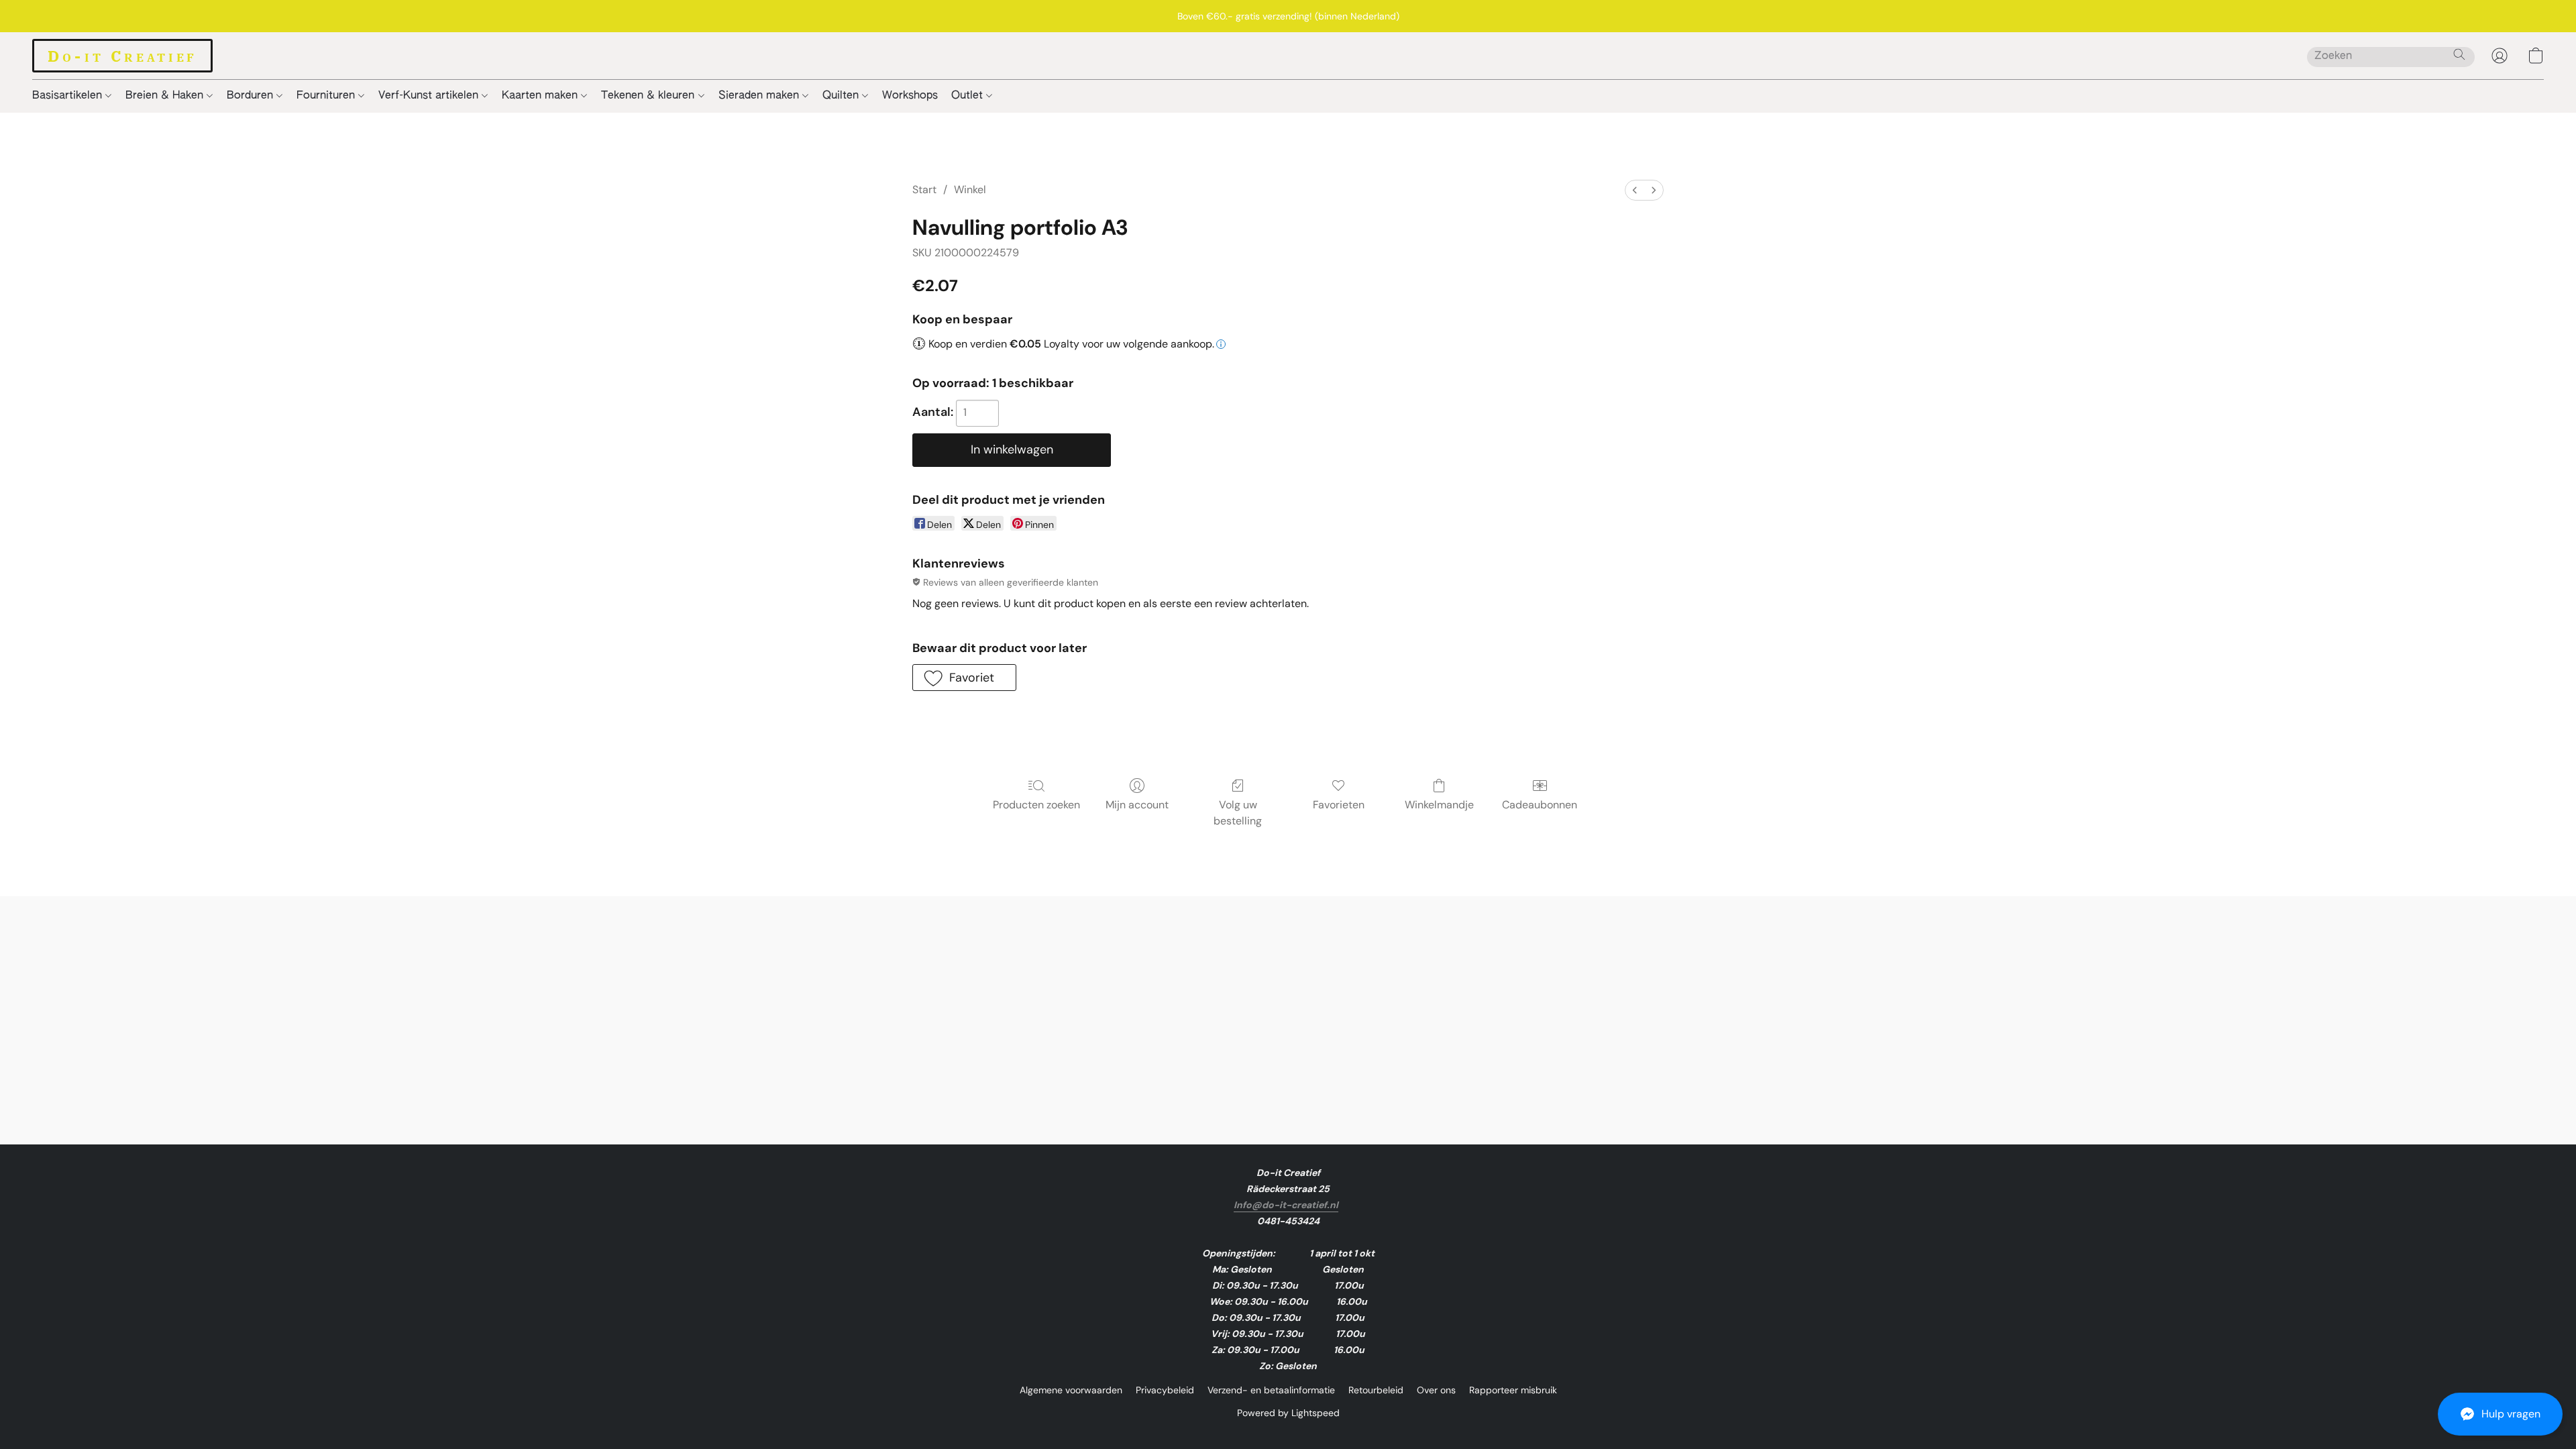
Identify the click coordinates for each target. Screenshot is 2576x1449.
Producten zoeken (1036, 805)
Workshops (910, 96)
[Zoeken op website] (2459, 54)
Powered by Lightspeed (1288, 1413)
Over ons (1436, 1390)
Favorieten (1339, 805)
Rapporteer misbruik (1513, 1390)
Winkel (970, 190)
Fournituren (327, 96)
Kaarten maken (541, 96)
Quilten (842, 96)
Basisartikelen (69, 96)
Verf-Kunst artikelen (430, 96)
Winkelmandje (1439, 805)
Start (924, 190)
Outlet (969, 96)
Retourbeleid (1376, 1390)
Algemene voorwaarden (1071, 1390)
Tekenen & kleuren (649, 96)
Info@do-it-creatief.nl (1286, 1205)
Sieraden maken (760, 96)
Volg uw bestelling (1238, 813)
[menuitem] (1635, 190)
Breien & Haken (166, 96)
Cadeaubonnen (1540, 805)
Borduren (252, 96)
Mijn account (1137, 805)
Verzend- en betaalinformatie (1271, 1390)
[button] (2500, 1414)
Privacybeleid (1165, 1390)
